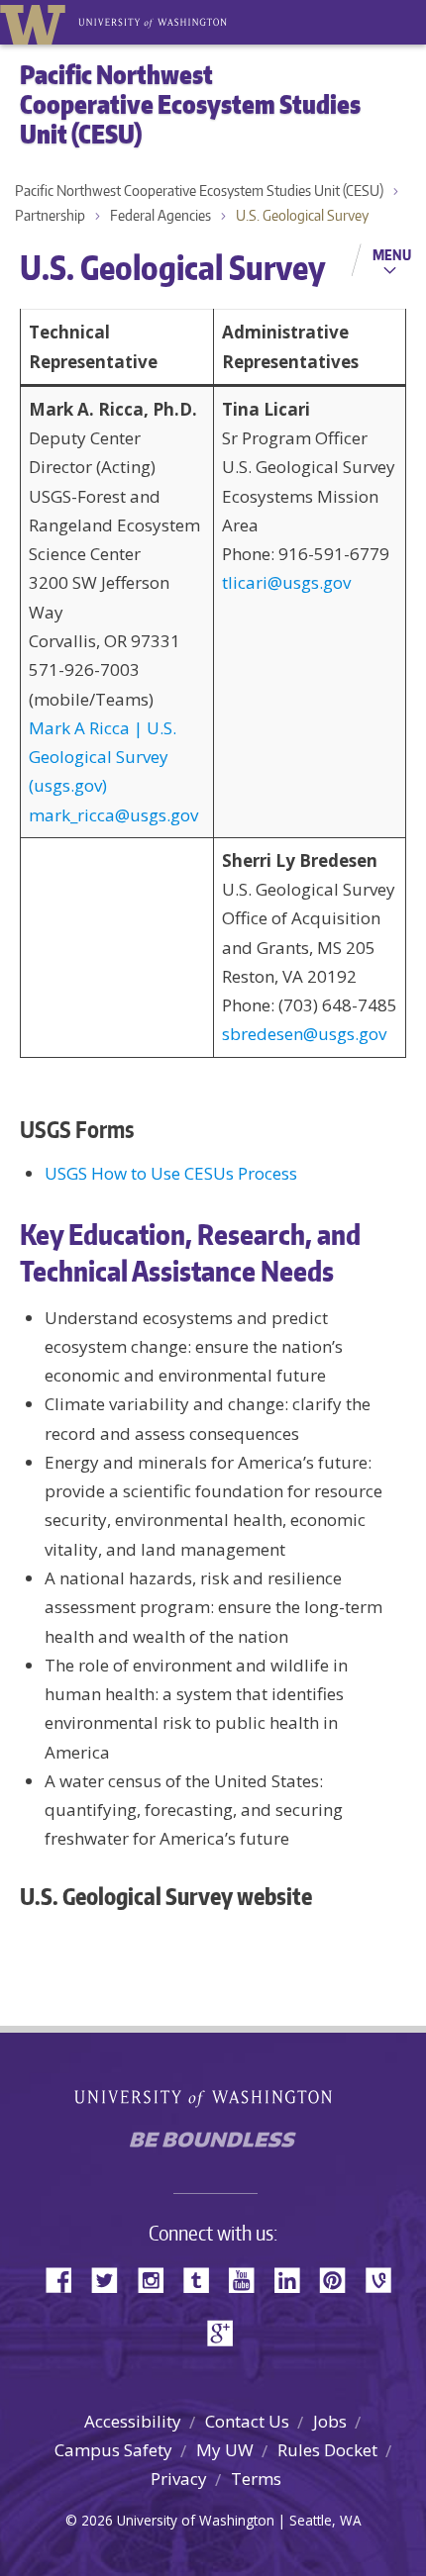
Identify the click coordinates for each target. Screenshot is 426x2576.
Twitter (112, 2279)
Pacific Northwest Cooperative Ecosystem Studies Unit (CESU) (199, 191)
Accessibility (133, 2421)
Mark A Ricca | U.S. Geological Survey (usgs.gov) (103, 757)
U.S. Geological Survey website (166, 1896)
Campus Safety (113, 2450)
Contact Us (247, 2421)
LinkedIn (294, 2279)
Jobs (330, 2421)
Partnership (50, 215)
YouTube (249, 2279)
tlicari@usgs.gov (286, 582)
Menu (392, 254)
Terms (256, 2479)
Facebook (66, 2279)
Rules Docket (327, 2450)
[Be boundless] (213, 2145)
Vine (385, 2279)
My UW (225, 2450)
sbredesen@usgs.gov (304, 1034)
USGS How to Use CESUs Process (171, 1173)
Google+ (226, 2331)
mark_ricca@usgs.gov (113, 815)
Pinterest (340, 2279)
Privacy (179, 2479)
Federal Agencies (160, 215)
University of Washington (36, 22)
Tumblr (203, 2279)
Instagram (158, 2279)
